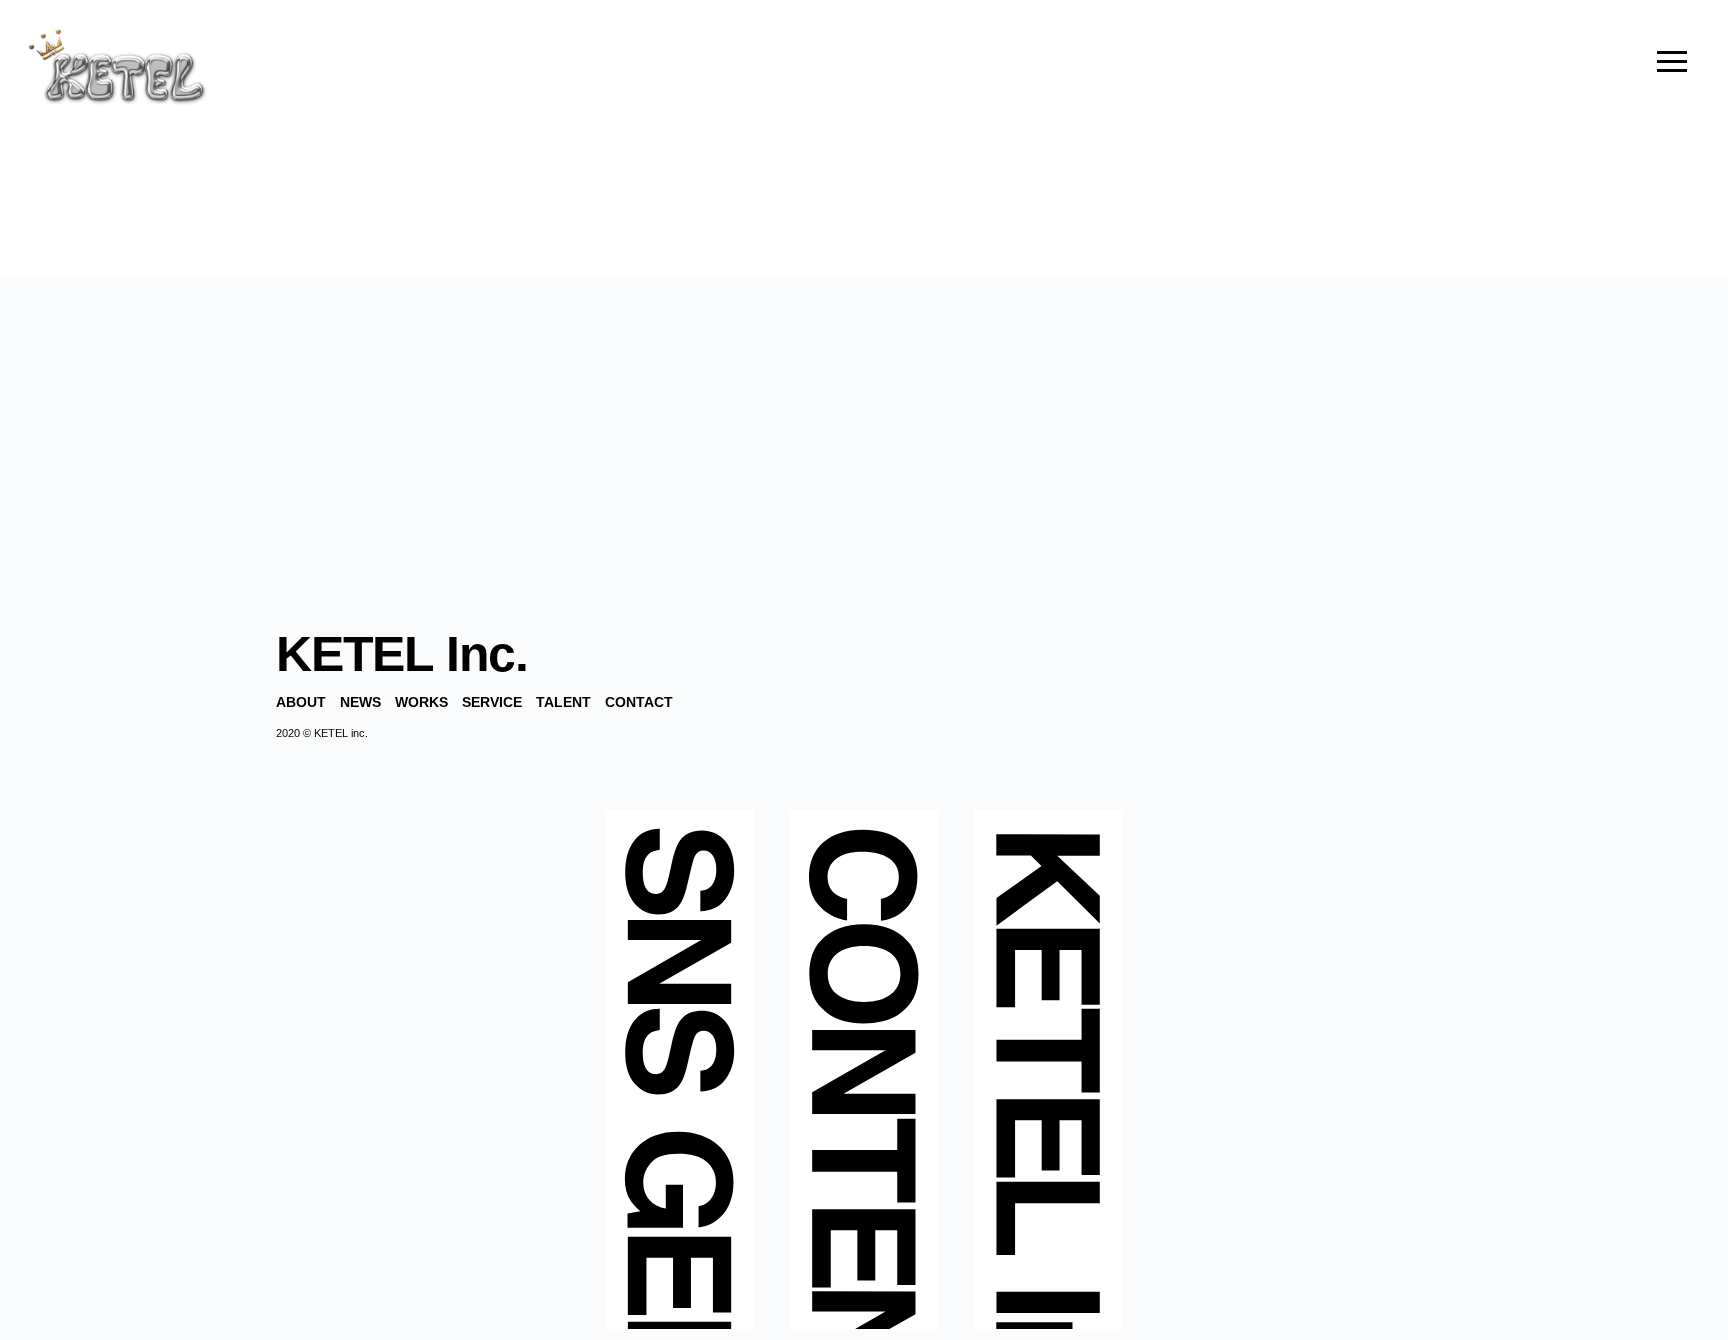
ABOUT (301, 702)
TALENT (563, 702)
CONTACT (639, 702)
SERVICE (492, 702)
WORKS (421, 702)
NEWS (360, 702)
